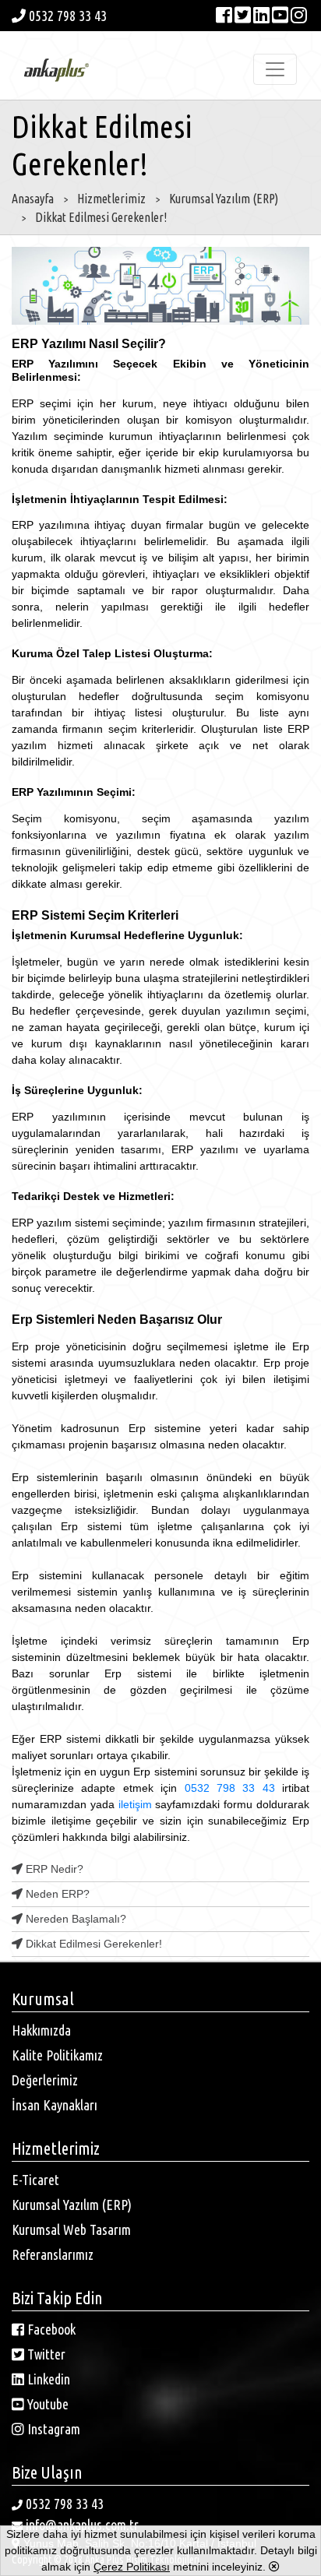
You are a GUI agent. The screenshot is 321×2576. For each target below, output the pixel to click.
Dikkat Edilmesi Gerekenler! (92, 1944)
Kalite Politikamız (57, 2055)
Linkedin (47, 2379)
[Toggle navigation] (275, 69)
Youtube (46, 2404)
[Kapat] (274, 2567)
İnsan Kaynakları (55, 2105)
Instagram (52, 2429)
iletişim (135, 1804)
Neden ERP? (56, 1894)
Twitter (45, 2354)
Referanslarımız (53, 2254)
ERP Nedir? (53, 1869)
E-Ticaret (35, 2180)
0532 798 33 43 (66, 16)
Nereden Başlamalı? (74, 1919)
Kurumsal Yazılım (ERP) (72, 2205)
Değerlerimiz (45, 2080)
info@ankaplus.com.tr (82, 2525)
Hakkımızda (41, 2030)
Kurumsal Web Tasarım (71, 2229)
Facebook (50, 2329)
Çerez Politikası (132, 2567)
